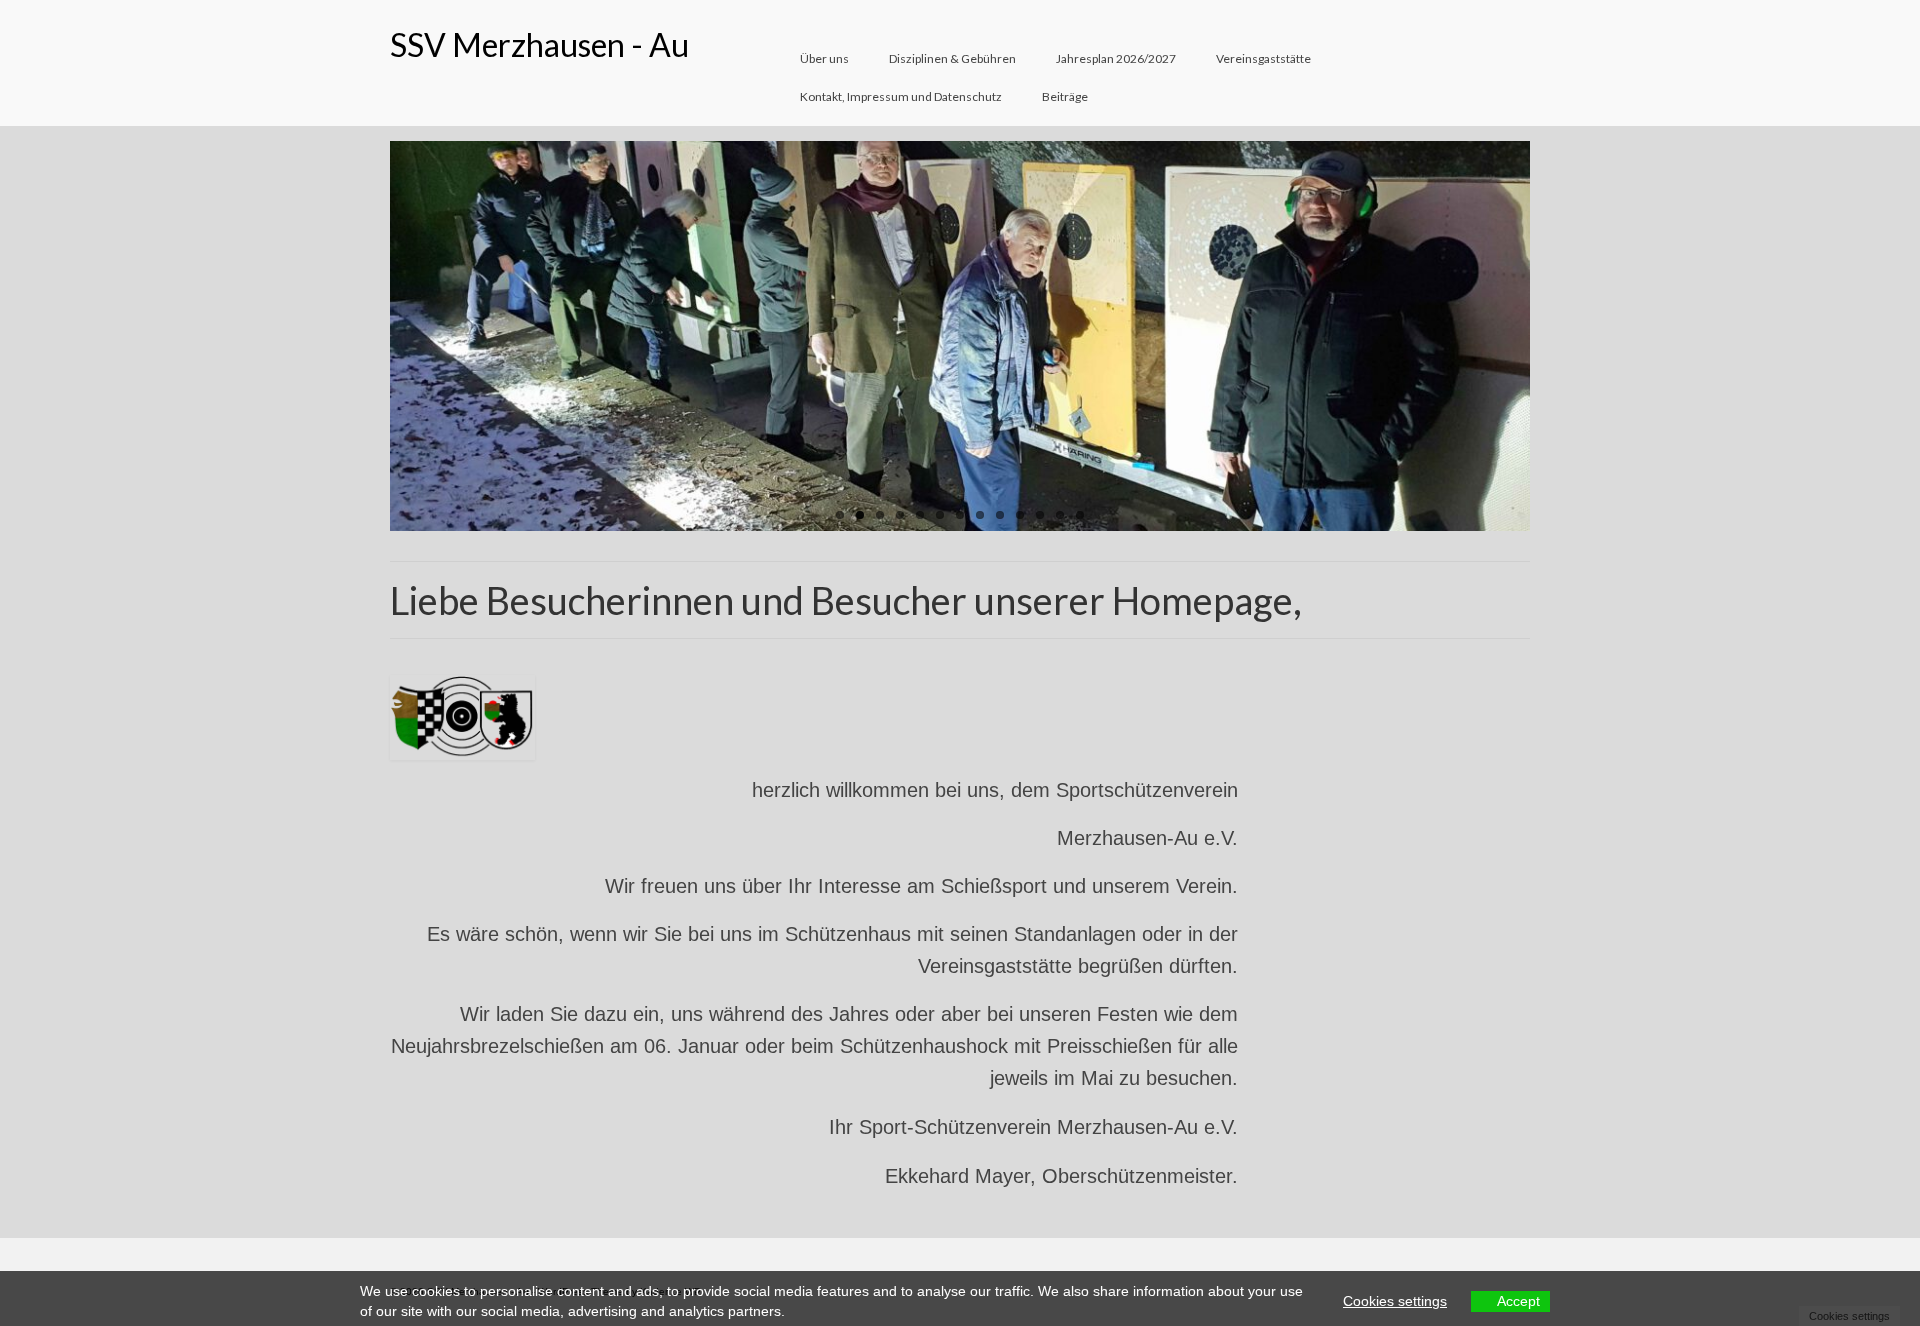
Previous (372, 336)
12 (1060, 515)
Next (1547, 336)
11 (1040, 515)
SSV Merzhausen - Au (539, 44)
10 (1020, 515)
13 (1080, 515)
